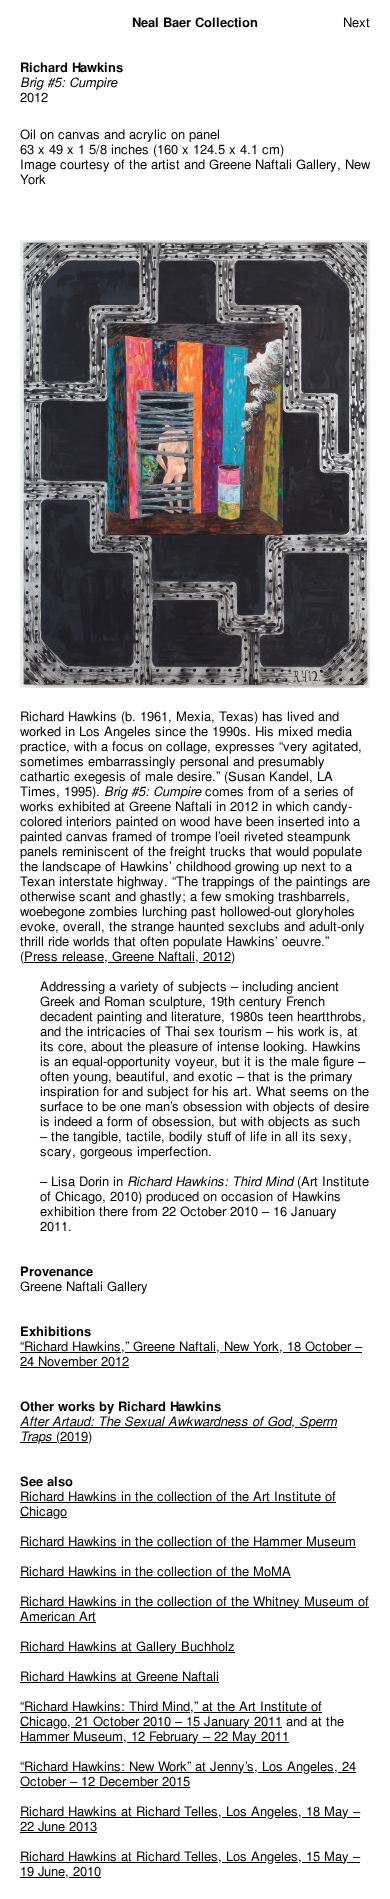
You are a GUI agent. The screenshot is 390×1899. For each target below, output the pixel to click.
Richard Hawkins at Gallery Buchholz (127, 1646)
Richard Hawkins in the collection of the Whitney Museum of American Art (194, 1609)
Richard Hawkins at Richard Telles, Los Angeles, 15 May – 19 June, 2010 (190, 1864)
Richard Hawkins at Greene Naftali (119, 1676)
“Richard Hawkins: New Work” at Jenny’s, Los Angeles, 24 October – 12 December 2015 (188, 1774)
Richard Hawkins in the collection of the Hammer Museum (188, 1541)
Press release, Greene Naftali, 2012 (127, 956)
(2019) (178, 1429)
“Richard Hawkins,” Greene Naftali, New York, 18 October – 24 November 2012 (191, 1354)
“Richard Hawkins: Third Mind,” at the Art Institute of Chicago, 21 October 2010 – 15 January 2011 (171, 1714)
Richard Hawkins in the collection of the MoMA (155, 1571)
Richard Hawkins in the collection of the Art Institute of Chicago (178, 1504)
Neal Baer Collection (195, 22)
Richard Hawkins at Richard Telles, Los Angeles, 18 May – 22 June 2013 (190, 1819)
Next (356, 22)
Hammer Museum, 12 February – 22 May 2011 (154, 1736)
